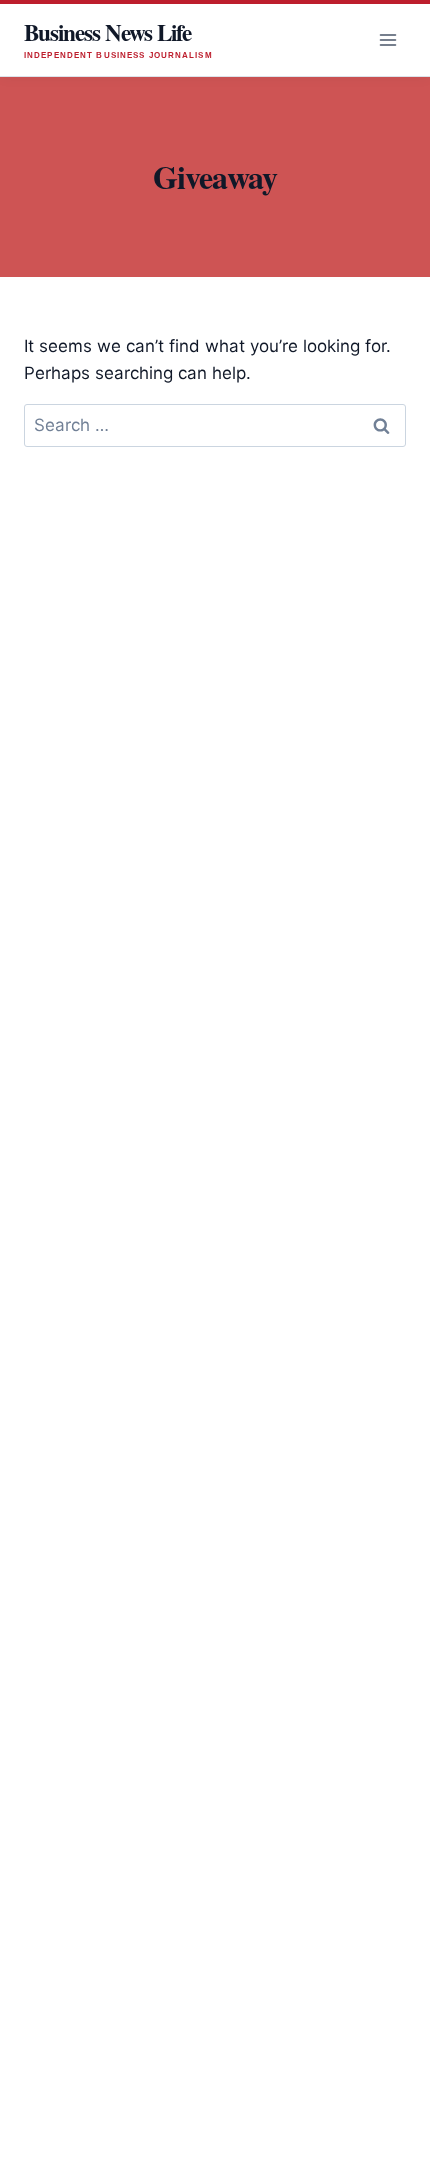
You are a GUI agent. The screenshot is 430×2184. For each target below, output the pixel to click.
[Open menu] (387, 39)
